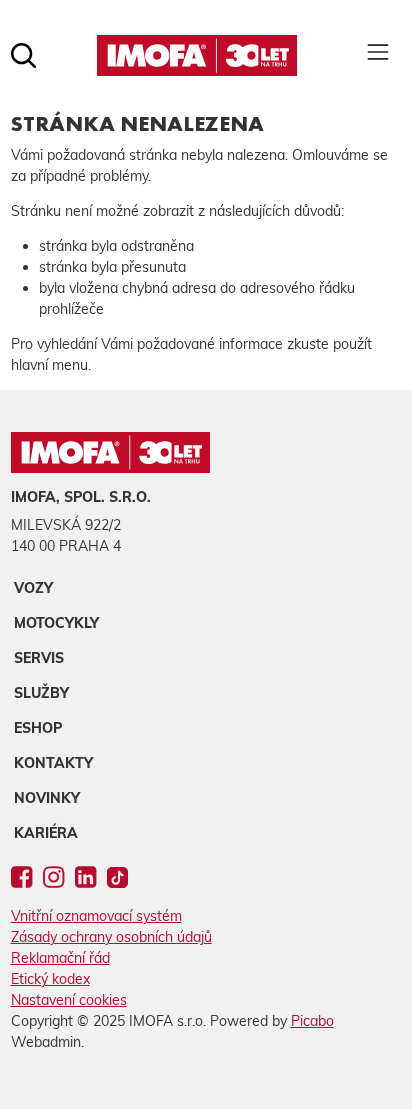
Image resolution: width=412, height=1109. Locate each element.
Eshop (38, 728)
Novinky (47, 798)
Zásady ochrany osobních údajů (111, 937)
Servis (39, 658)
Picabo (312, 1021)
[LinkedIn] (85, 881)
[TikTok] (118, 881)
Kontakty (53, 763)
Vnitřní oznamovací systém (96, 916)
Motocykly (56, 623)
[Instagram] (53, 881)
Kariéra (46, 833)
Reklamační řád (60, 958)
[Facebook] (21, 881)
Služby (41, 693)
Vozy (33, 588)
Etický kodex (50, 979)
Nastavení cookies (69, 1000)
